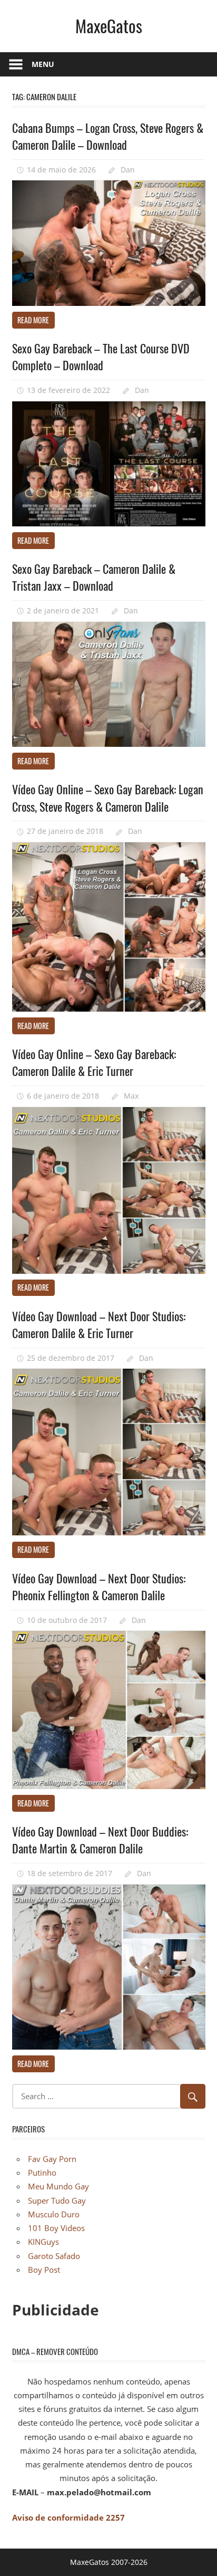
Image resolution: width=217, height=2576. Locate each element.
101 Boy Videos (56, 2228)
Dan (128, 170)
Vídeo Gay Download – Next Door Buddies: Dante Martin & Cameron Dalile (100, 1840)
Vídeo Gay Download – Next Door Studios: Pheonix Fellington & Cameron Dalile (99, 1587)
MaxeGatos (109, 26)
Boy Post (44, 2270)
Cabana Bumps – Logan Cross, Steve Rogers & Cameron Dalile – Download (108, 136)
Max (131, 1096)
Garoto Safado (54, 2256)
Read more (33, 320)
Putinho (42, 2173)
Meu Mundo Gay (58, 2186)
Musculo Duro (54, 2214)
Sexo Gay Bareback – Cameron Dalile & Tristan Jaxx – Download (94, 577)
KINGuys (43, 2242)
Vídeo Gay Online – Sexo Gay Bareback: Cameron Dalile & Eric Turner (94, 1062)
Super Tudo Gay (57, 2200)
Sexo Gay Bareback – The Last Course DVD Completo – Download (101, 357)
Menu (43, 64)
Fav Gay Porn (52, 2159)
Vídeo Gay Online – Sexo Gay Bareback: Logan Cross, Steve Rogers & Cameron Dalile (108, 797)
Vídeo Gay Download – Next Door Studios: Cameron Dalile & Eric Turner (99, 1324)
